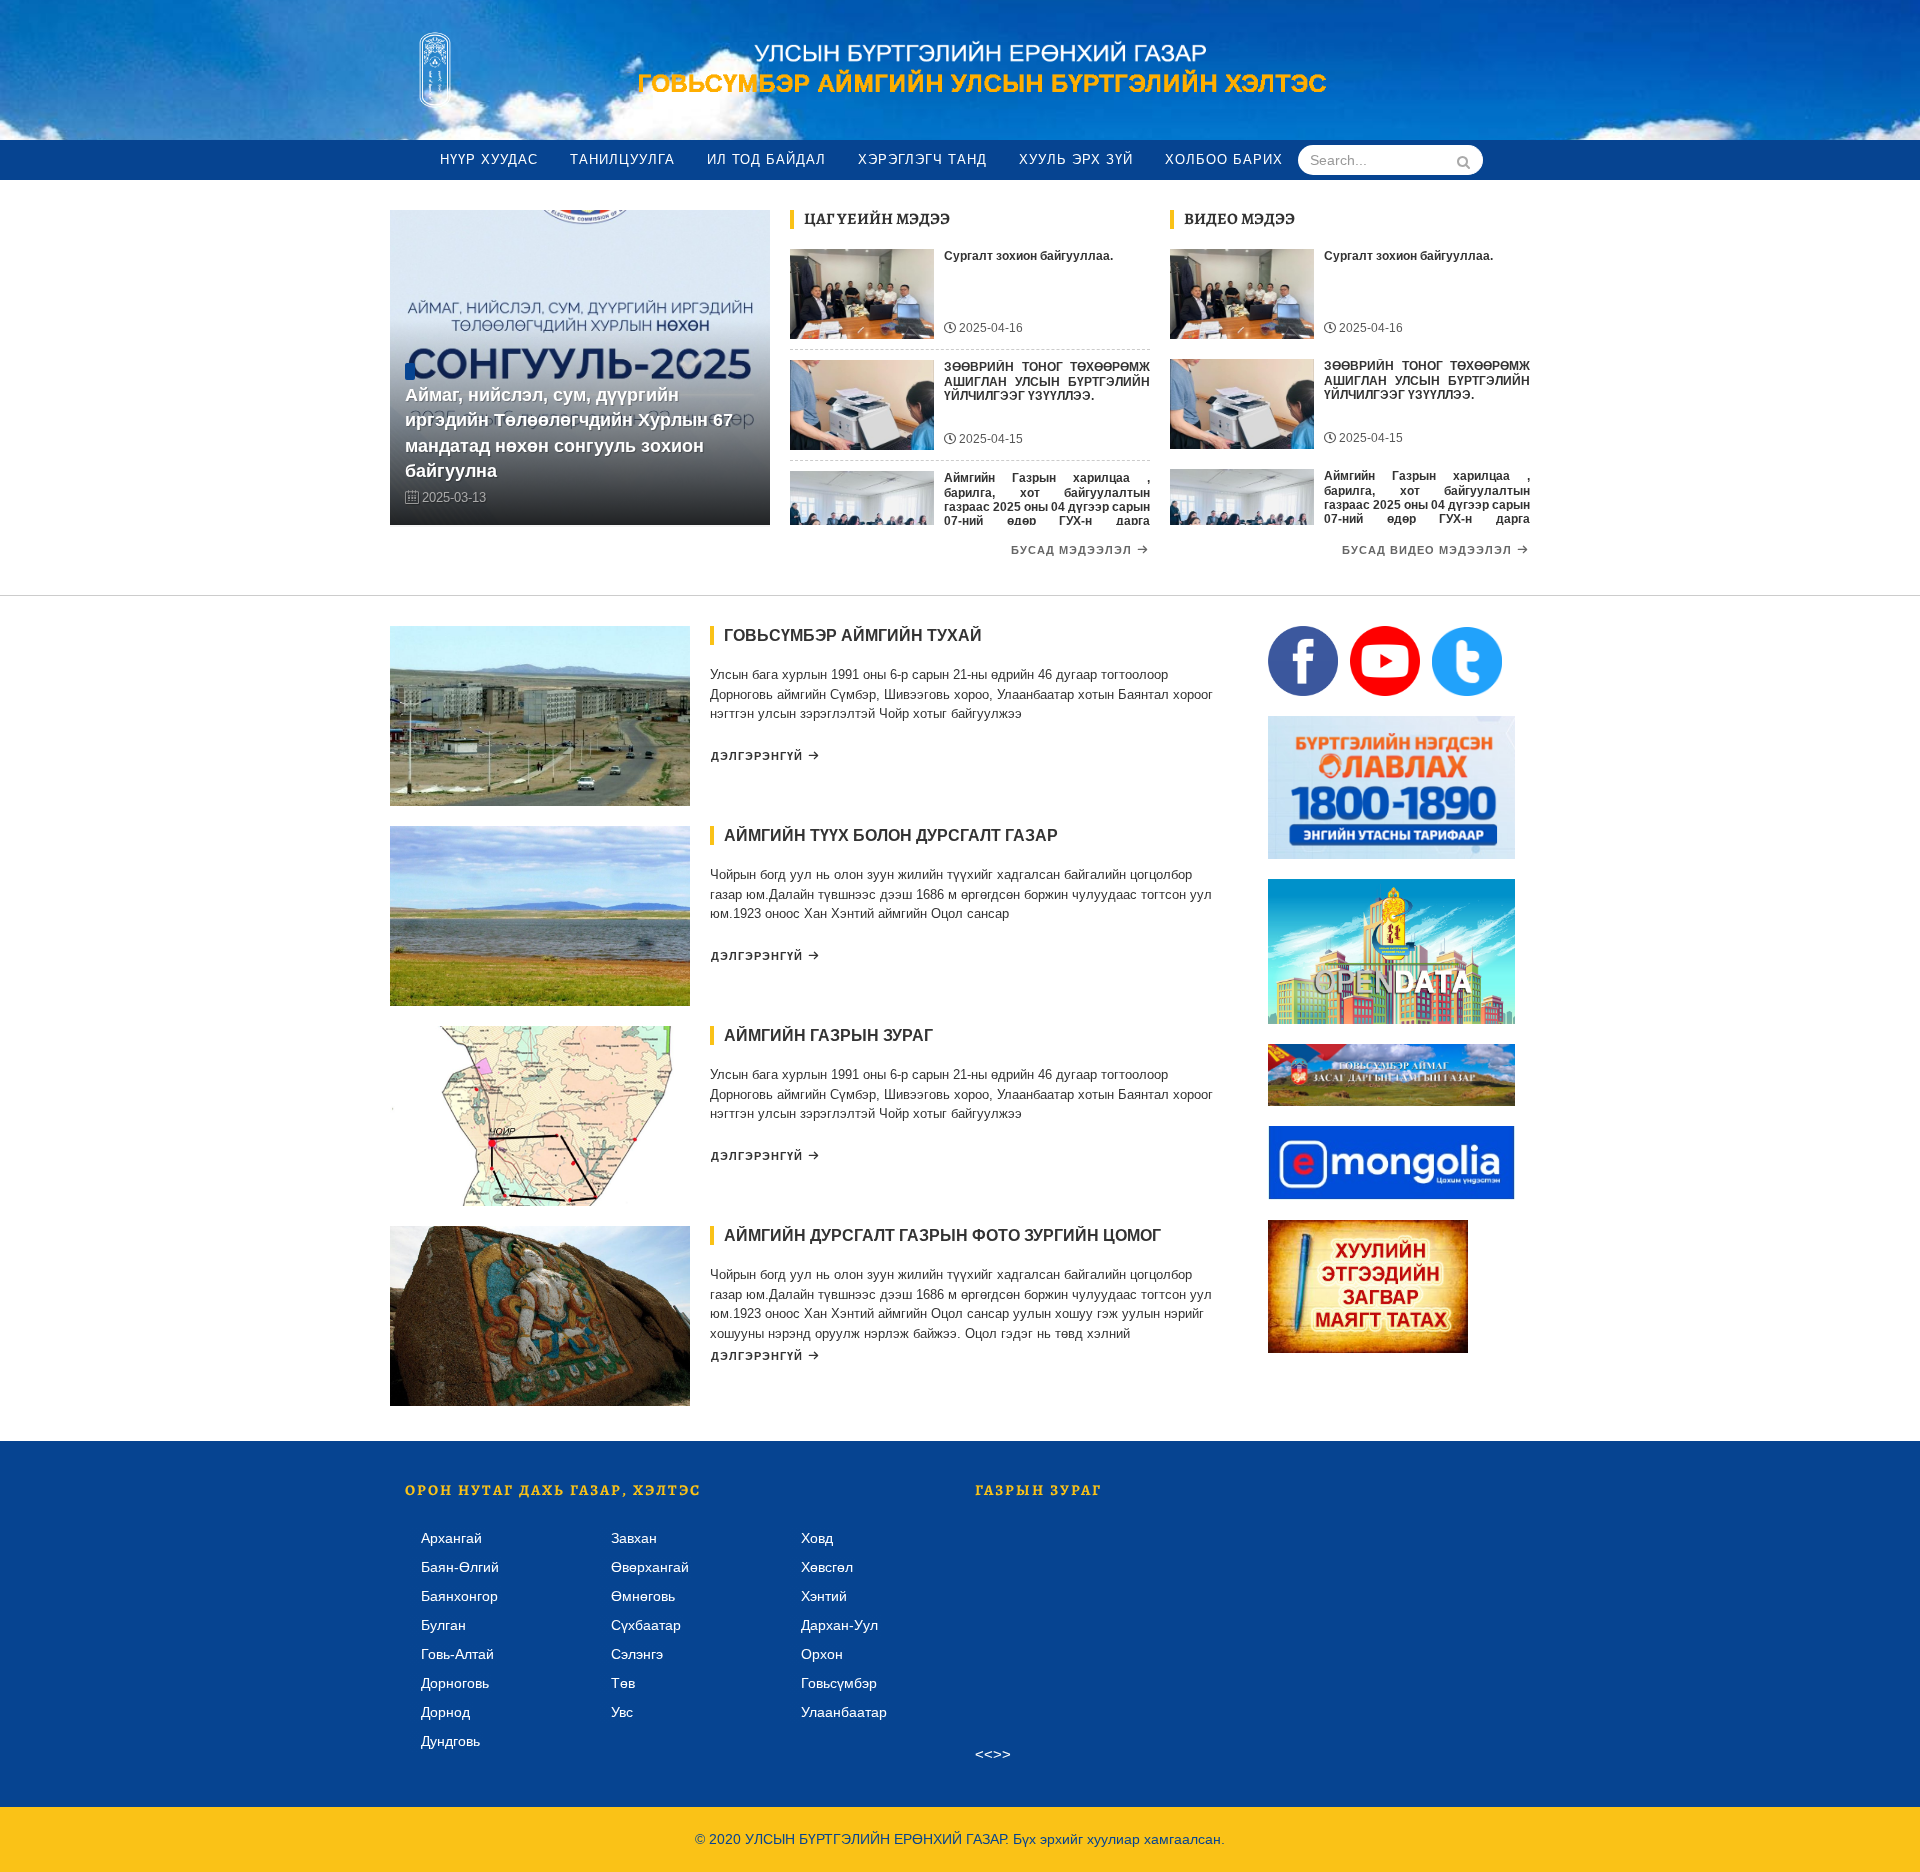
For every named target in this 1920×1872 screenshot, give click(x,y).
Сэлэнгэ (637, 1654)
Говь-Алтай (457, 1654)
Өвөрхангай (650, 1567)
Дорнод (445, 1712)
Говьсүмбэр (839, 1683)
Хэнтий (824, 1596)
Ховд (817, 1538)
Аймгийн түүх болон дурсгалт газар (891, 835)
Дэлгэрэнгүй (757, 756)
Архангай (451, 1538)
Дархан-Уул (839, 1625)
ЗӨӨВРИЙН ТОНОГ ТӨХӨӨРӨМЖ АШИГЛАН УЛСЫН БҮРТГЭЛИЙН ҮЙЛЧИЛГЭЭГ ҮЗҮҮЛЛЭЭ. (1047, 381)
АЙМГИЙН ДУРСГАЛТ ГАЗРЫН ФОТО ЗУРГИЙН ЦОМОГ (942, 1235)
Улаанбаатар (844, 1712)
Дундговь (450, 1741)
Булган (443, 1625)
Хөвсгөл (827, 1567)
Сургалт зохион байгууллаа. (1028, 256)
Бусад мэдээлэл (1071, 550)
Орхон (822, 1654)
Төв (623, 1683)
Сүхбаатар (646, 1625)
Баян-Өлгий (460, 1567)
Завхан (634, 1538)
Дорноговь (455, 1683)
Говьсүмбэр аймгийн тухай (853, 635)
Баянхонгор (459, 1596)
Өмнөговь (643, 1596)
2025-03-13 (454, 497)
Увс (622, 1712)
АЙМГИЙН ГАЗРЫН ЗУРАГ (828, 1035)
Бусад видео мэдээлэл (1427, 550)
